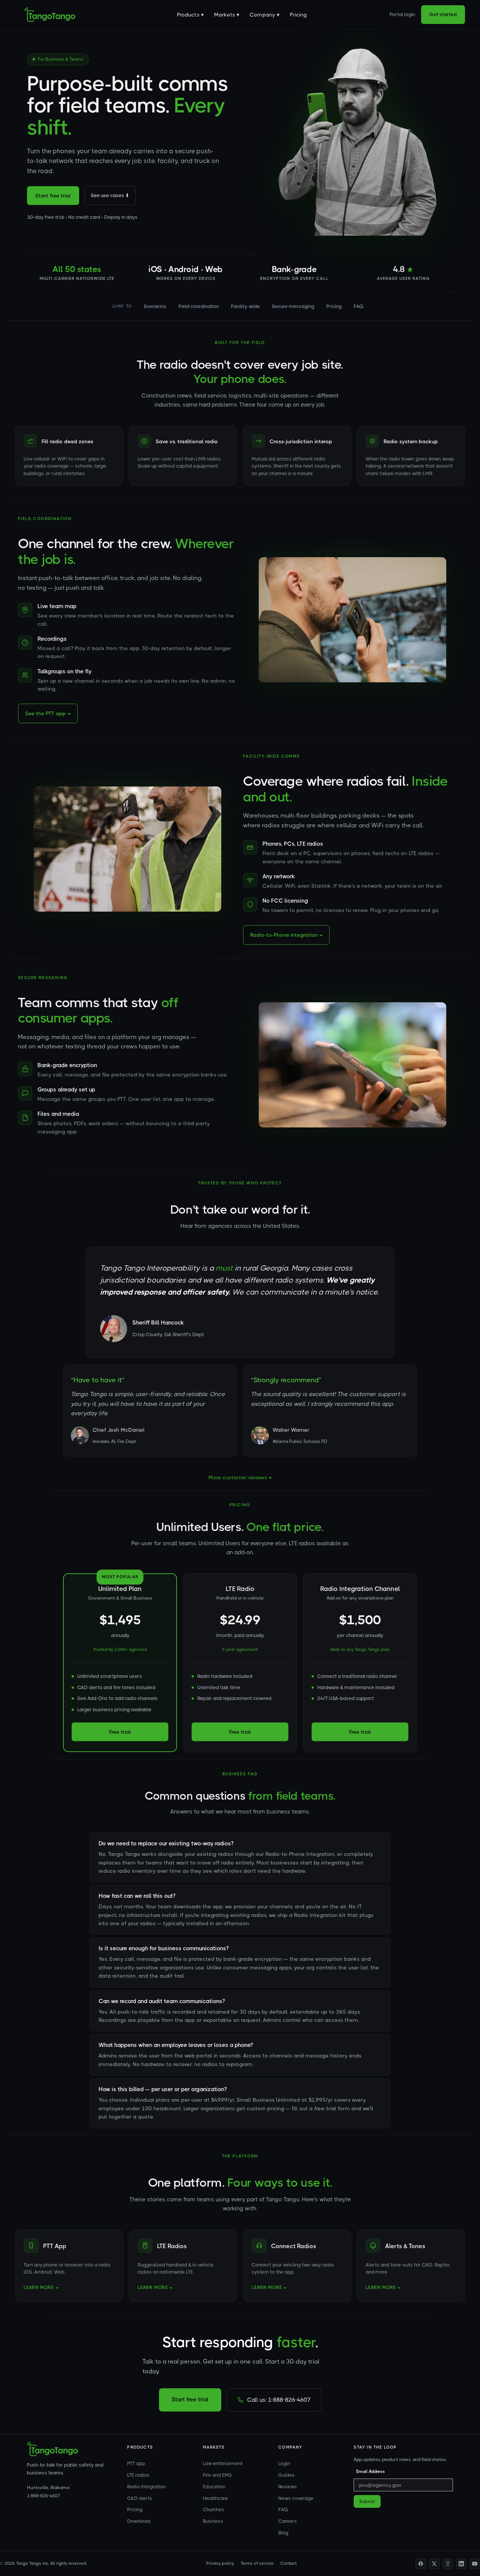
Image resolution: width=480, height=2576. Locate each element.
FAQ (358, 306)
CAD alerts (140, 2498)
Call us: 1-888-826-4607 (279, 2400)
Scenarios (155, 306)
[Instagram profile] (448, 2564)
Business (213, 2521)
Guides (286, 2475)
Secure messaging (293, 306)
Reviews (288, 2487)
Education (214, 2487)
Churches (214, 2509)
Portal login (402, 14)
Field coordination (199, 306)
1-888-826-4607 (43, 2496)
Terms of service (257, 2563)
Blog (283, 2533)
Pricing (298, 15)
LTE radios (138, 2475)
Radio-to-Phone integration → (286, 935)
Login (284, 2463)
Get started (443, 14)
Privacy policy (220, 2563)
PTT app (136, 2463)
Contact (289, 2563)
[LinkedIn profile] (461, 2564)
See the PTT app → (48, 713)
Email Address (370, 2471)
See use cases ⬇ (110, 195)
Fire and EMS (217, 2475)
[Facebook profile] (421, 2564)
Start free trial (53, 196)
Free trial (120, 1732)
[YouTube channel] (475, 2564)
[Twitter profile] (434, 2564)
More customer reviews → (240, 1477)
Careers (288, 2521)
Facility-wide (245, 306)
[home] (50, 15)
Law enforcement (223, 2463)
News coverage (296, 2498)
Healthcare (215, 2498)
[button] (190, 15)
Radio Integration (146, 2487)
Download (139, 2521)
